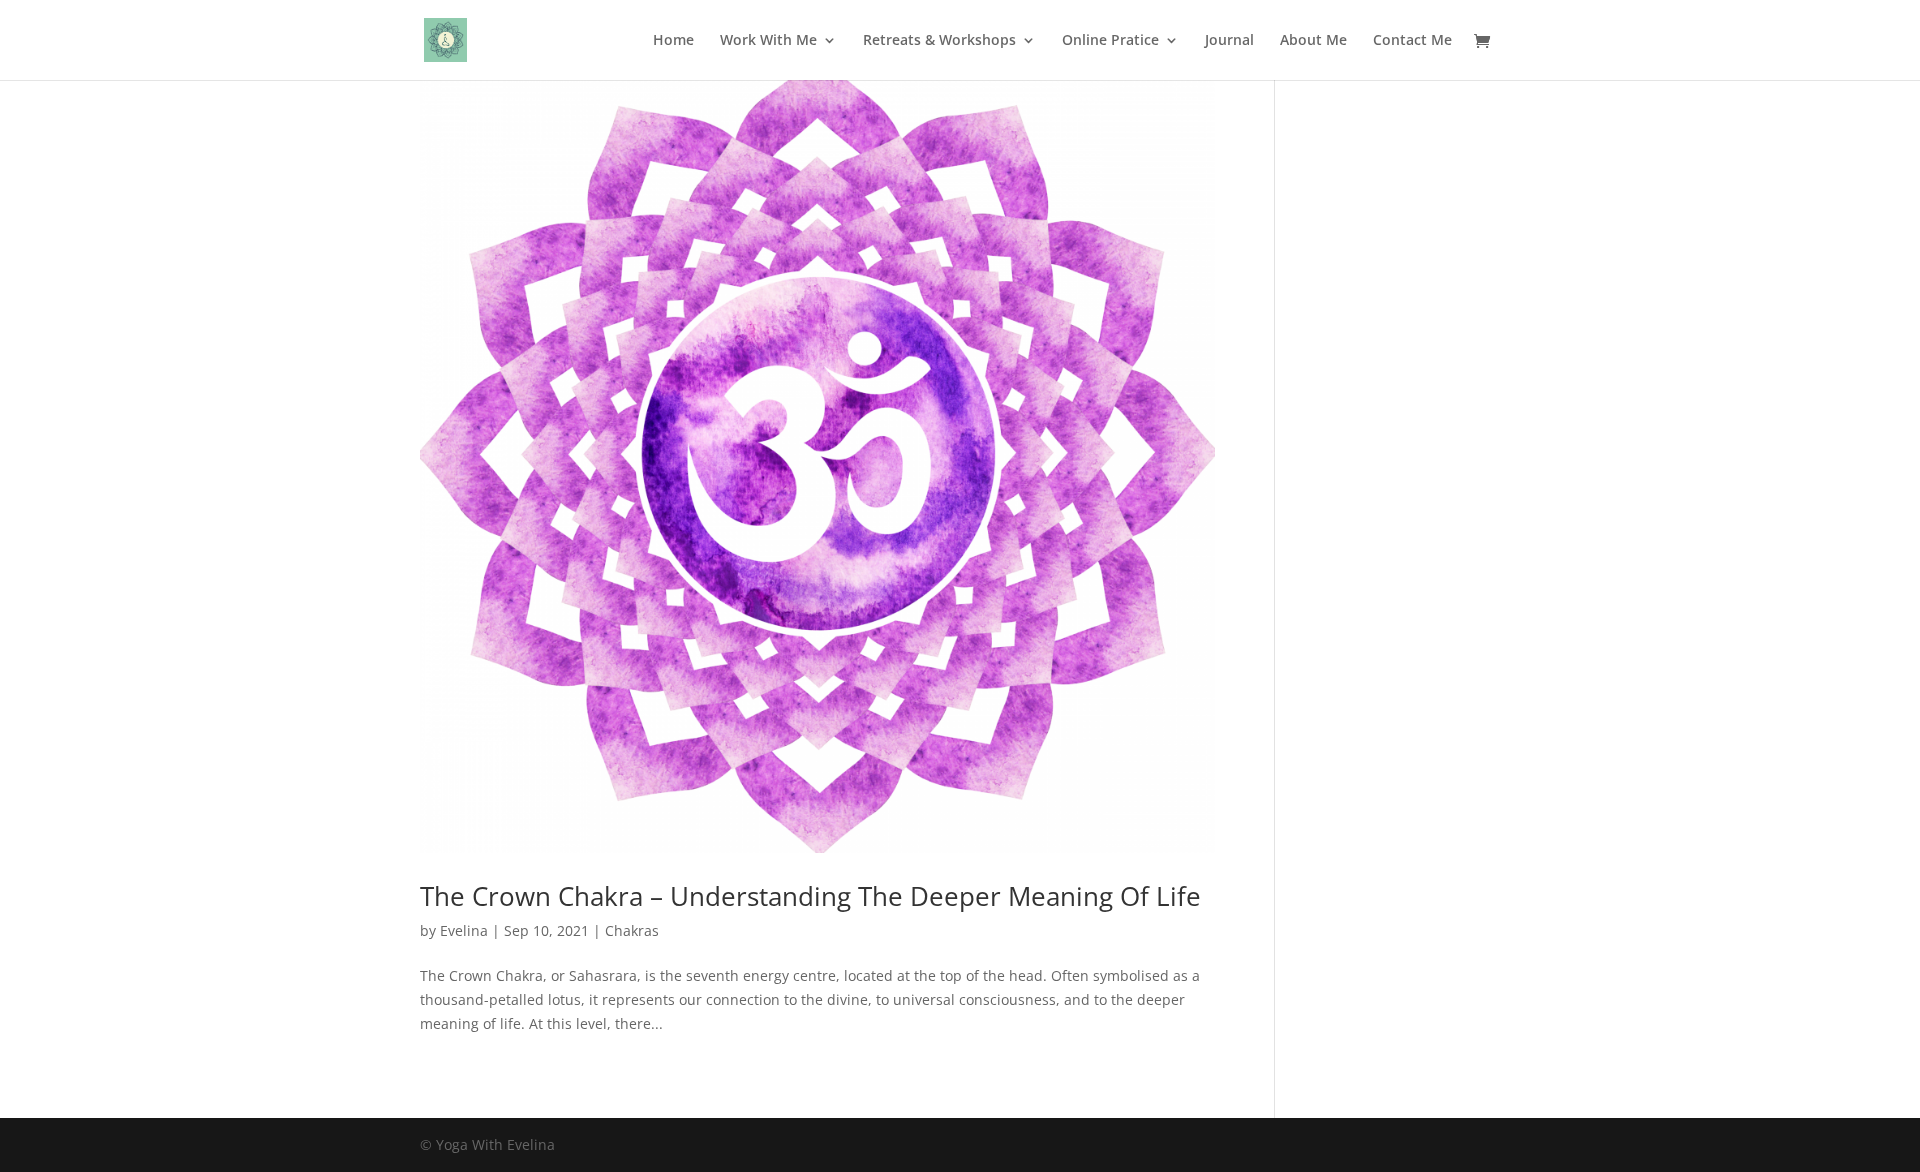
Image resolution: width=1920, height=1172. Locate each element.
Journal (1229, 41)
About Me (1313, 41)
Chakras (632, 930)
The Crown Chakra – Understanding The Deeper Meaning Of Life (810, 896)
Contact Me (1412, 41)
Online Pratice (1110, 41)
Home (673, 41)
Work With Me (768, 41)
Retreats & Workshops (939, 41)
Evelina (464, 930)
